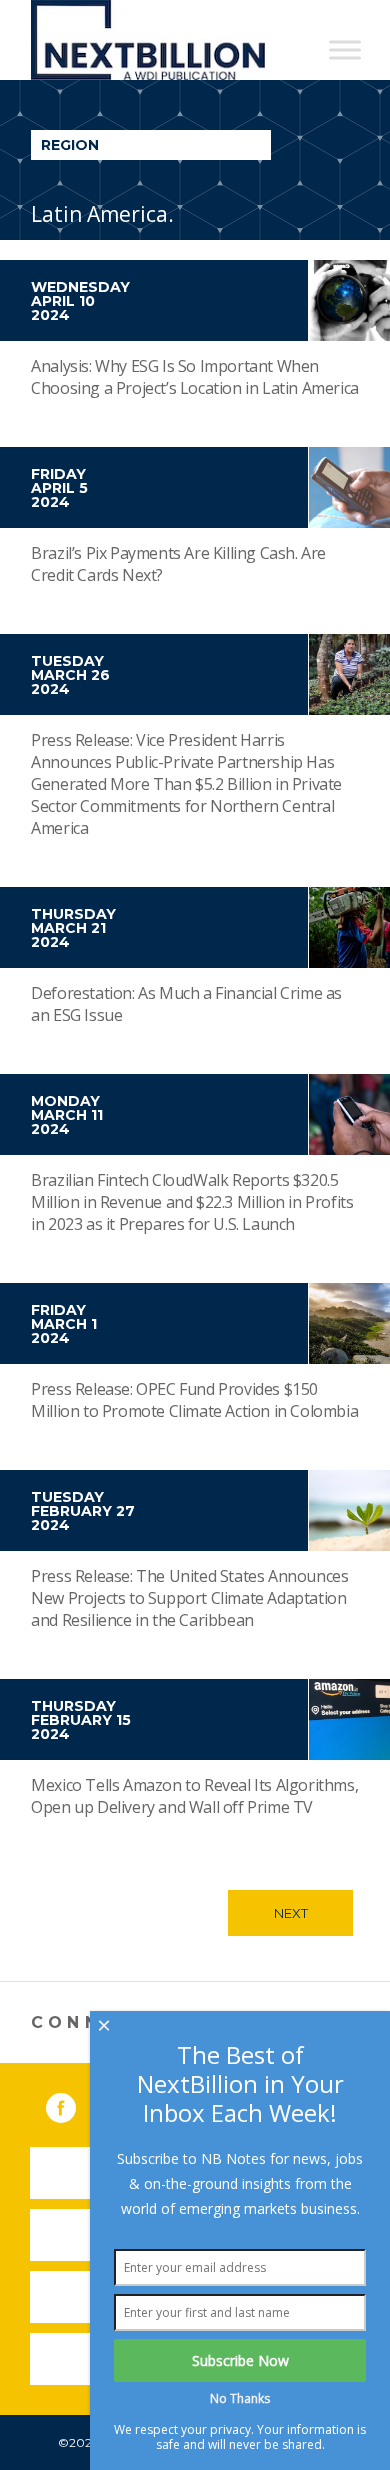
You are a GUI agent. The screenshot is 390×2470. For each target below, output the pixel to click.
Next (291, 1913)
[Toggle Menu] (345, 49)
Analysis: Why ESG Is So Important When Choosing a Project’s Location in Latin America (195, 377)
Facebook (75, 2104)
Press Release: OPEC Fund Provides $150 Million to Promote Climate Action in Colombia (194, 1400)
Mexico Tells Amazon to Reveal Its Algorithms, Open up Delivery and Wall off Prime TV (194, 1796)
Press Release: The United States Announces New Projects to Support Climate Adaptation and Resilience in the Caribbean (189, 1598)
